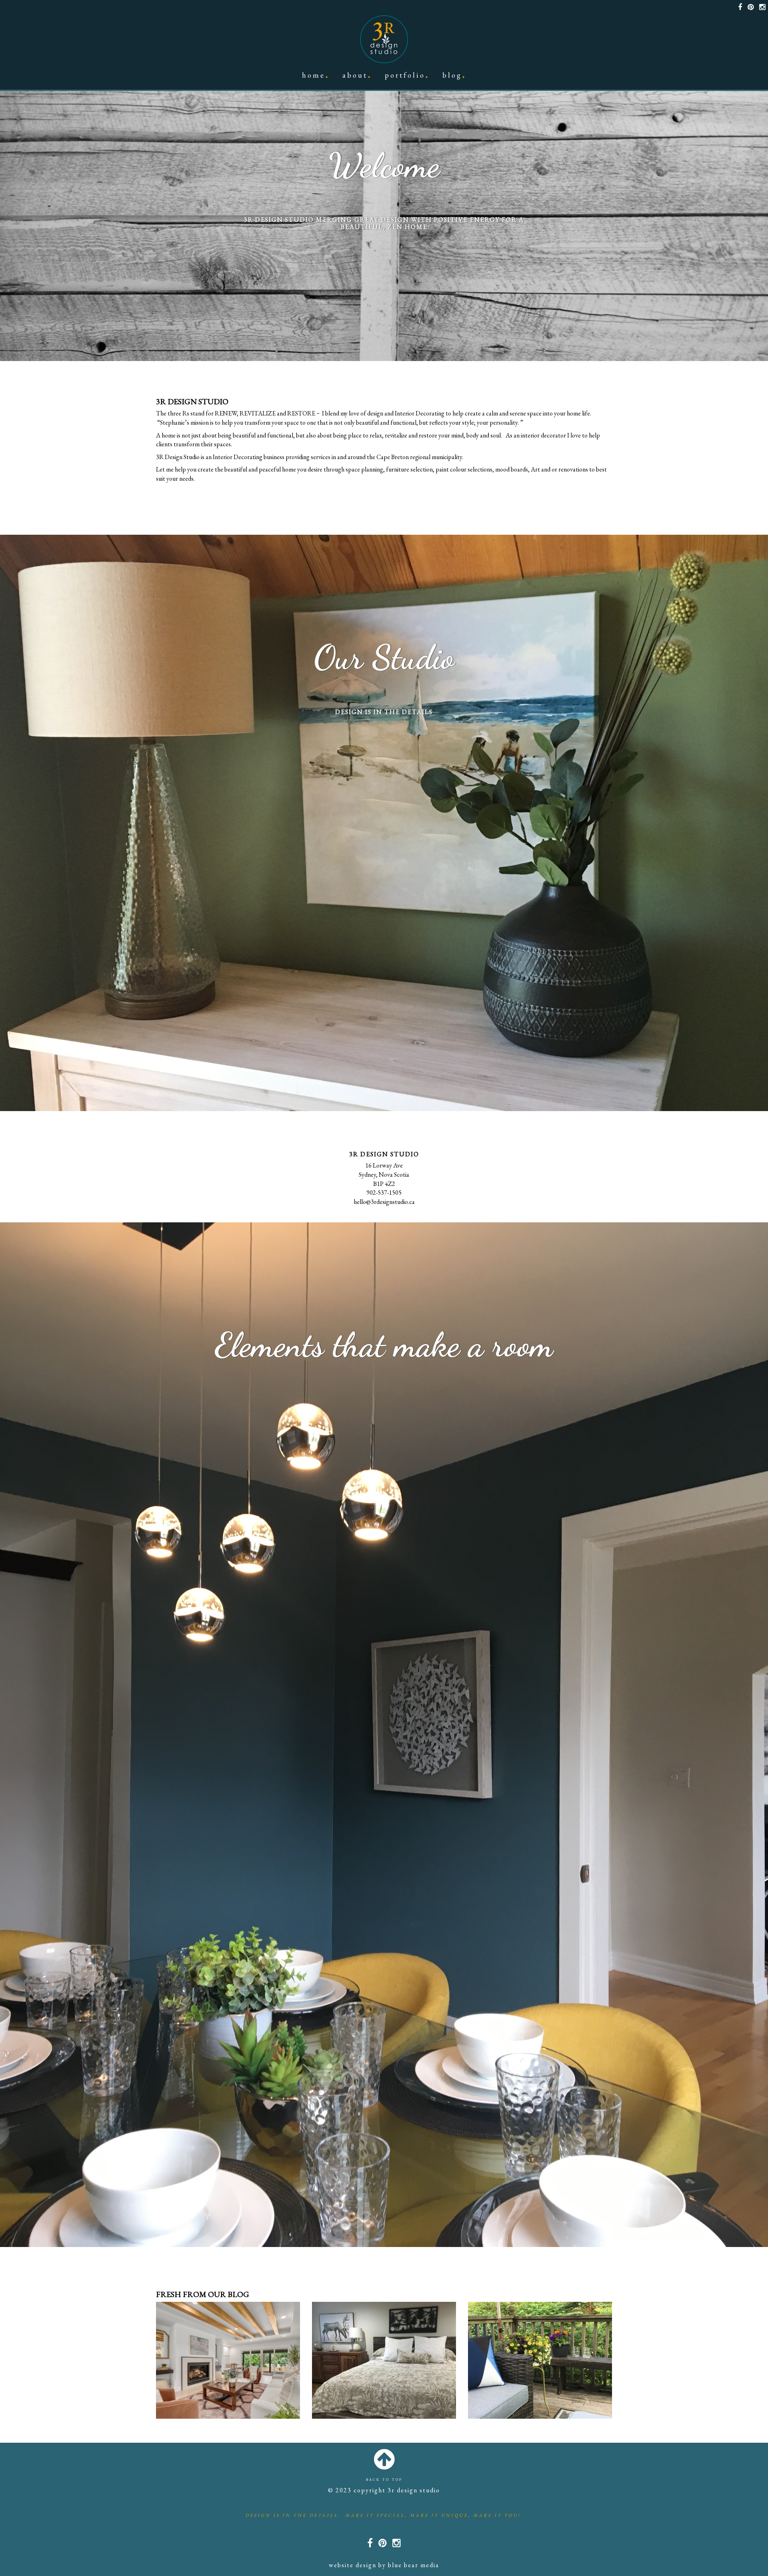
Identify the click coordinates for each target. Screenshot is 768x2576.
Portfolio (405, 75)
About (355, 75)
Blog (452, 75)
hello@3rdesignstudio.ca (384, 1202)
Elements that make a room (384, 1345)
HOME (314, 75)
